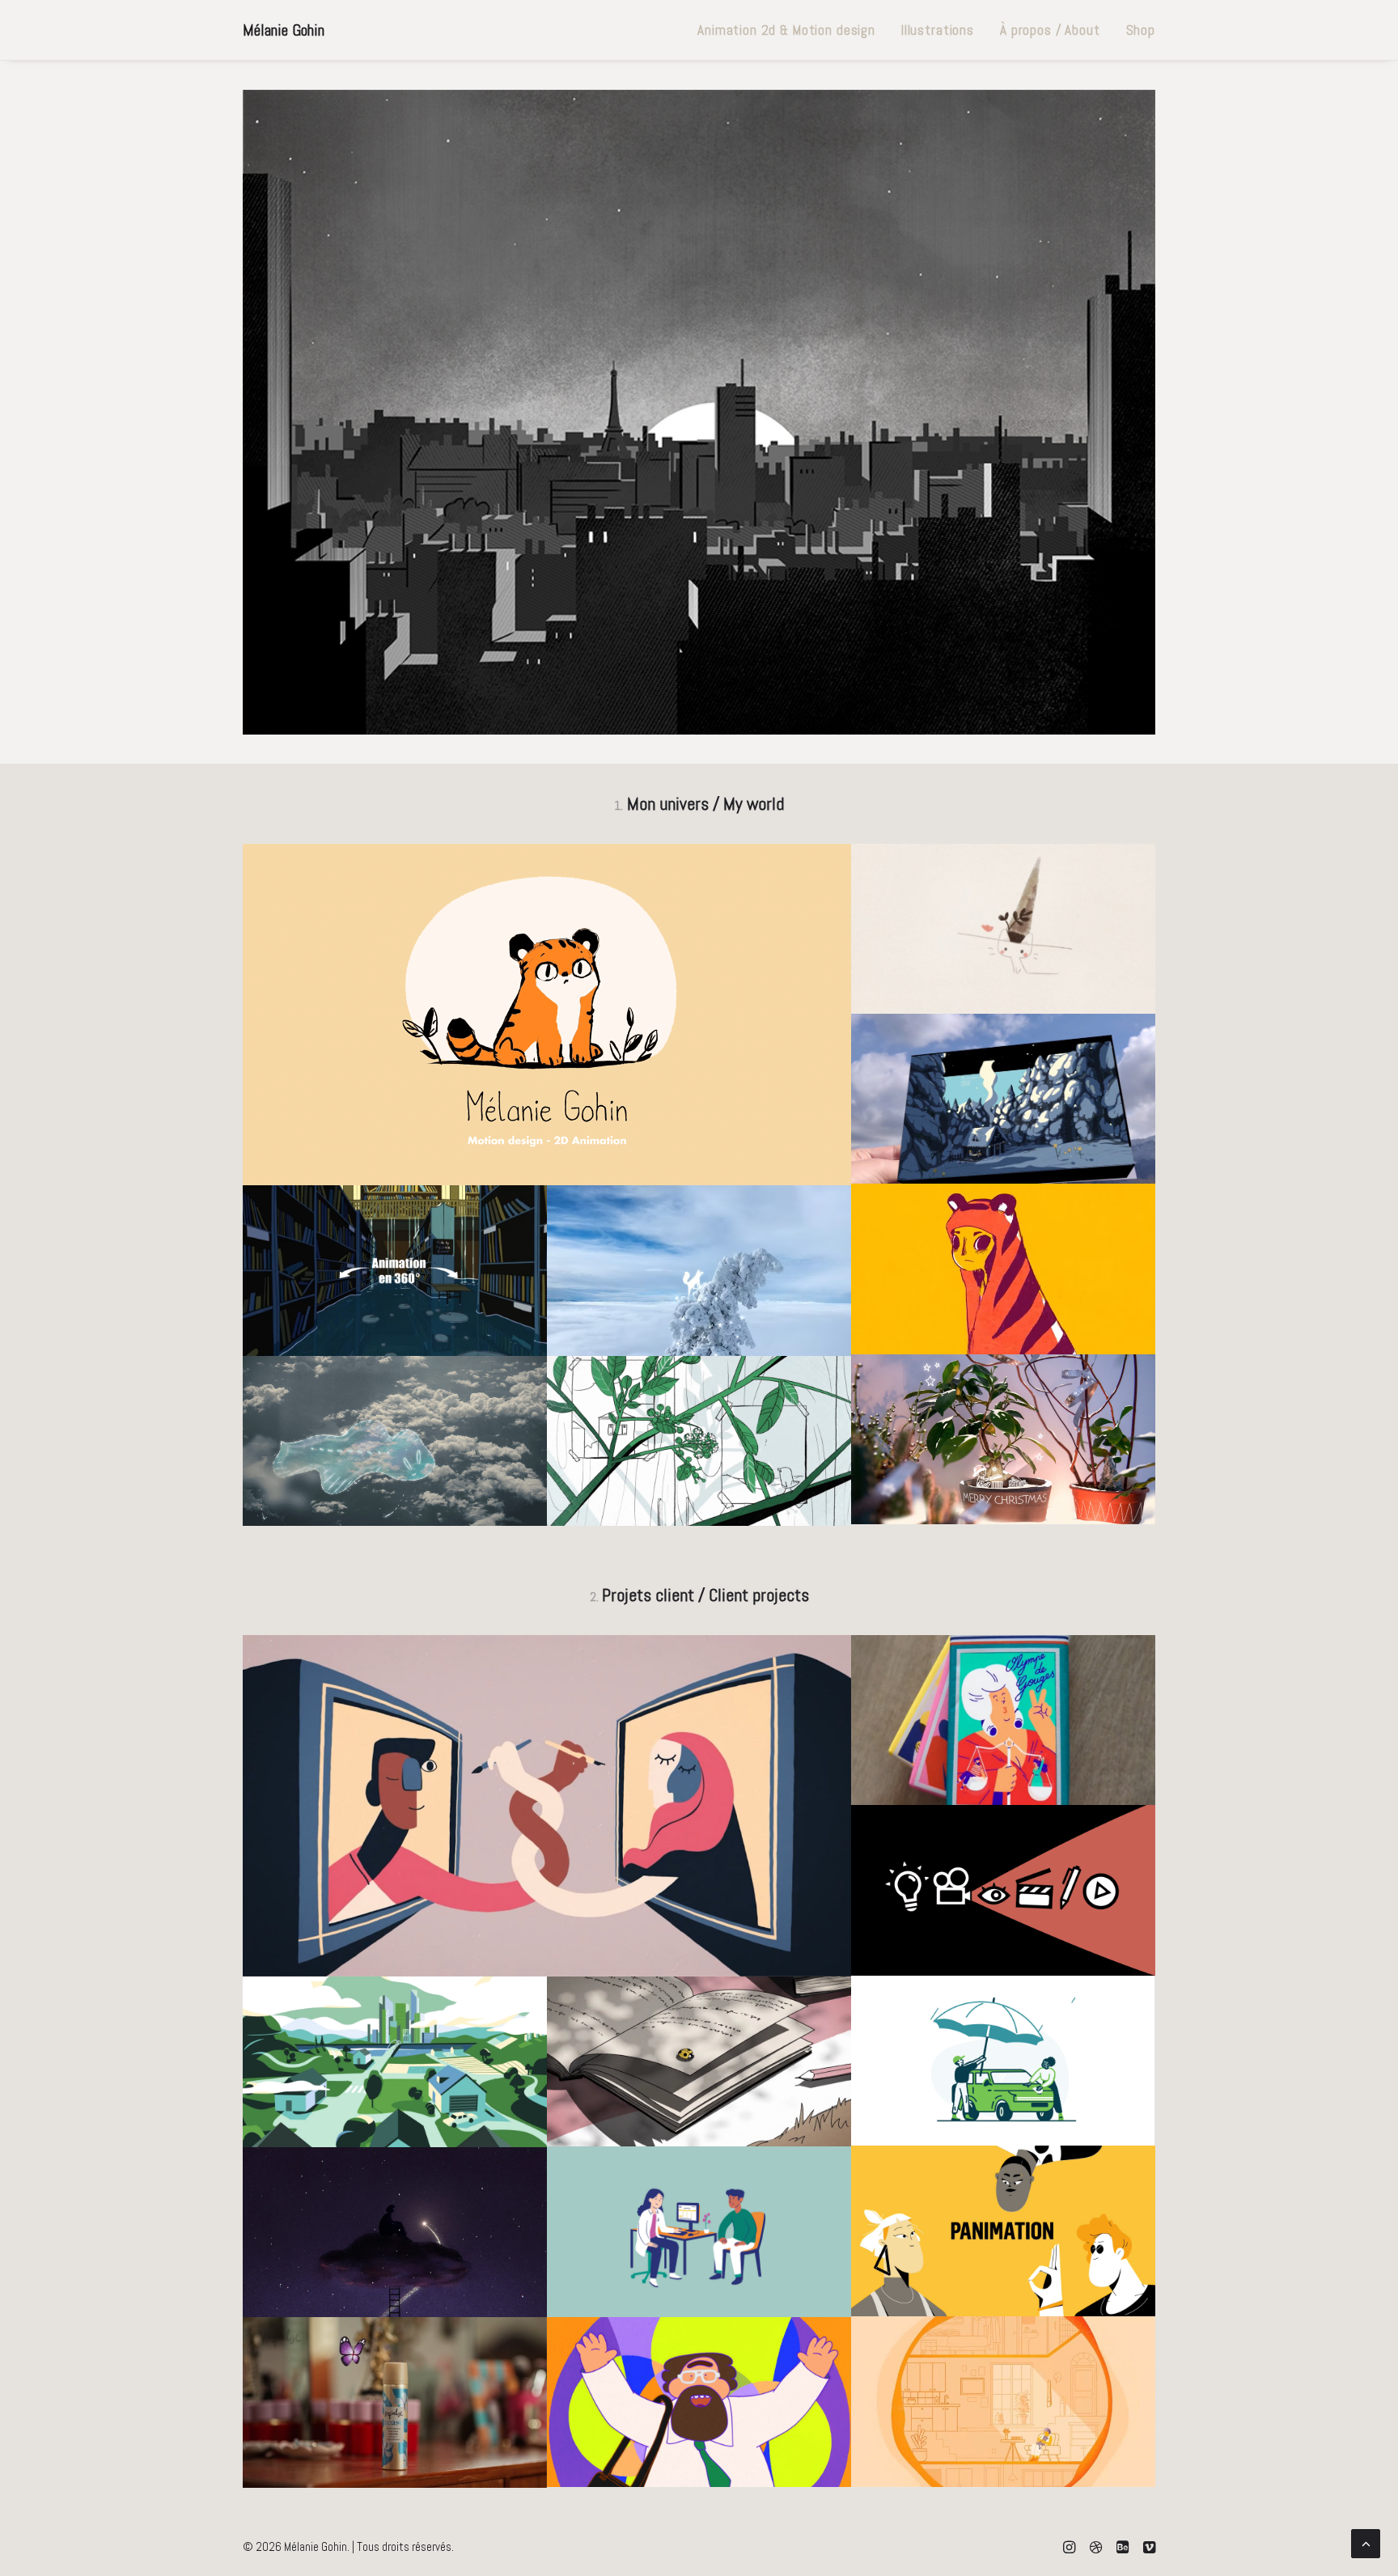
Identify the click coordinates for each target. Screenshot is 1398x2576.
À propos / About (1050, 30)
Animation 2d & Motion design (786, 30)
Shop (1141, 30)
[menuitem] (786, 30)
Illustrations (938, 30)
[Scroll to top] (1366, 2542)
